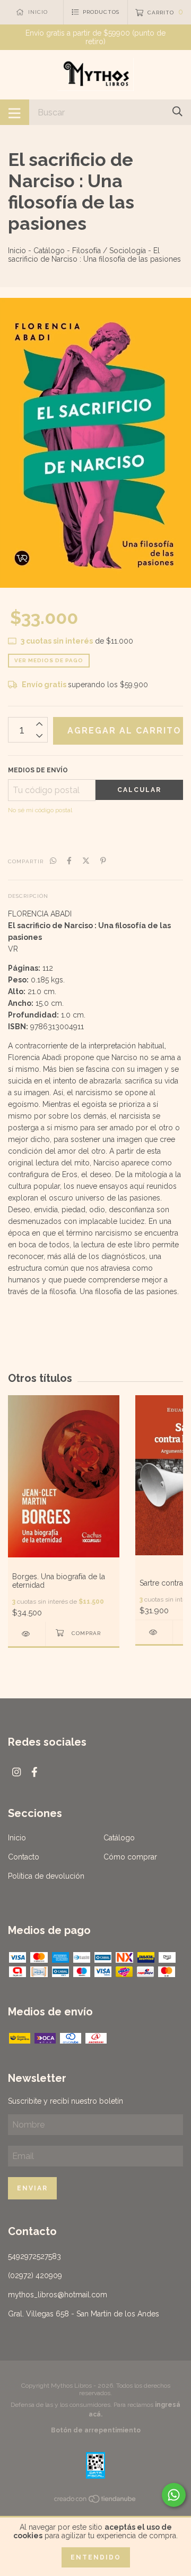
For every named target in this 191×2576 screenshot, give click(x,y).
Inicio (17, 251)
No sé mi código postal (40, 810)
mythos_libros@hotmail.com (58, 2295)
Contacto (24, 1857)
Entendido (96, 2557)
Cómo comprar (130, 1857)
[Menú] (15, 112)
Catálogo (49, 251)
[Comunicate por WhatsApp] (174, 2495)
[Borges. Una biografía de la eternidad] (27, 1634)
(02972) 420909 (35, 2275)
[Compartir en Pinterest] (103, 861)
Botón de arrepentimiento (96, 2430)
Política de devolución (46, 1876)
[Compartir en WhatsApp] (53, 861)
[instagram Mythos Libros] (16, 1772)
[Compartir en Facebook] (69, 861)
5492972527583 (34, 2256)
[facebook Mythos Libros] (34, 1772)
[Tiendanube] (95, 2501)
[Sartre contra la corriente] (154, 1632)
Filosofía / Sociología (109, 251)
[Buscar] (177, 111)
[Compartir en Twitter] (86, 861)
